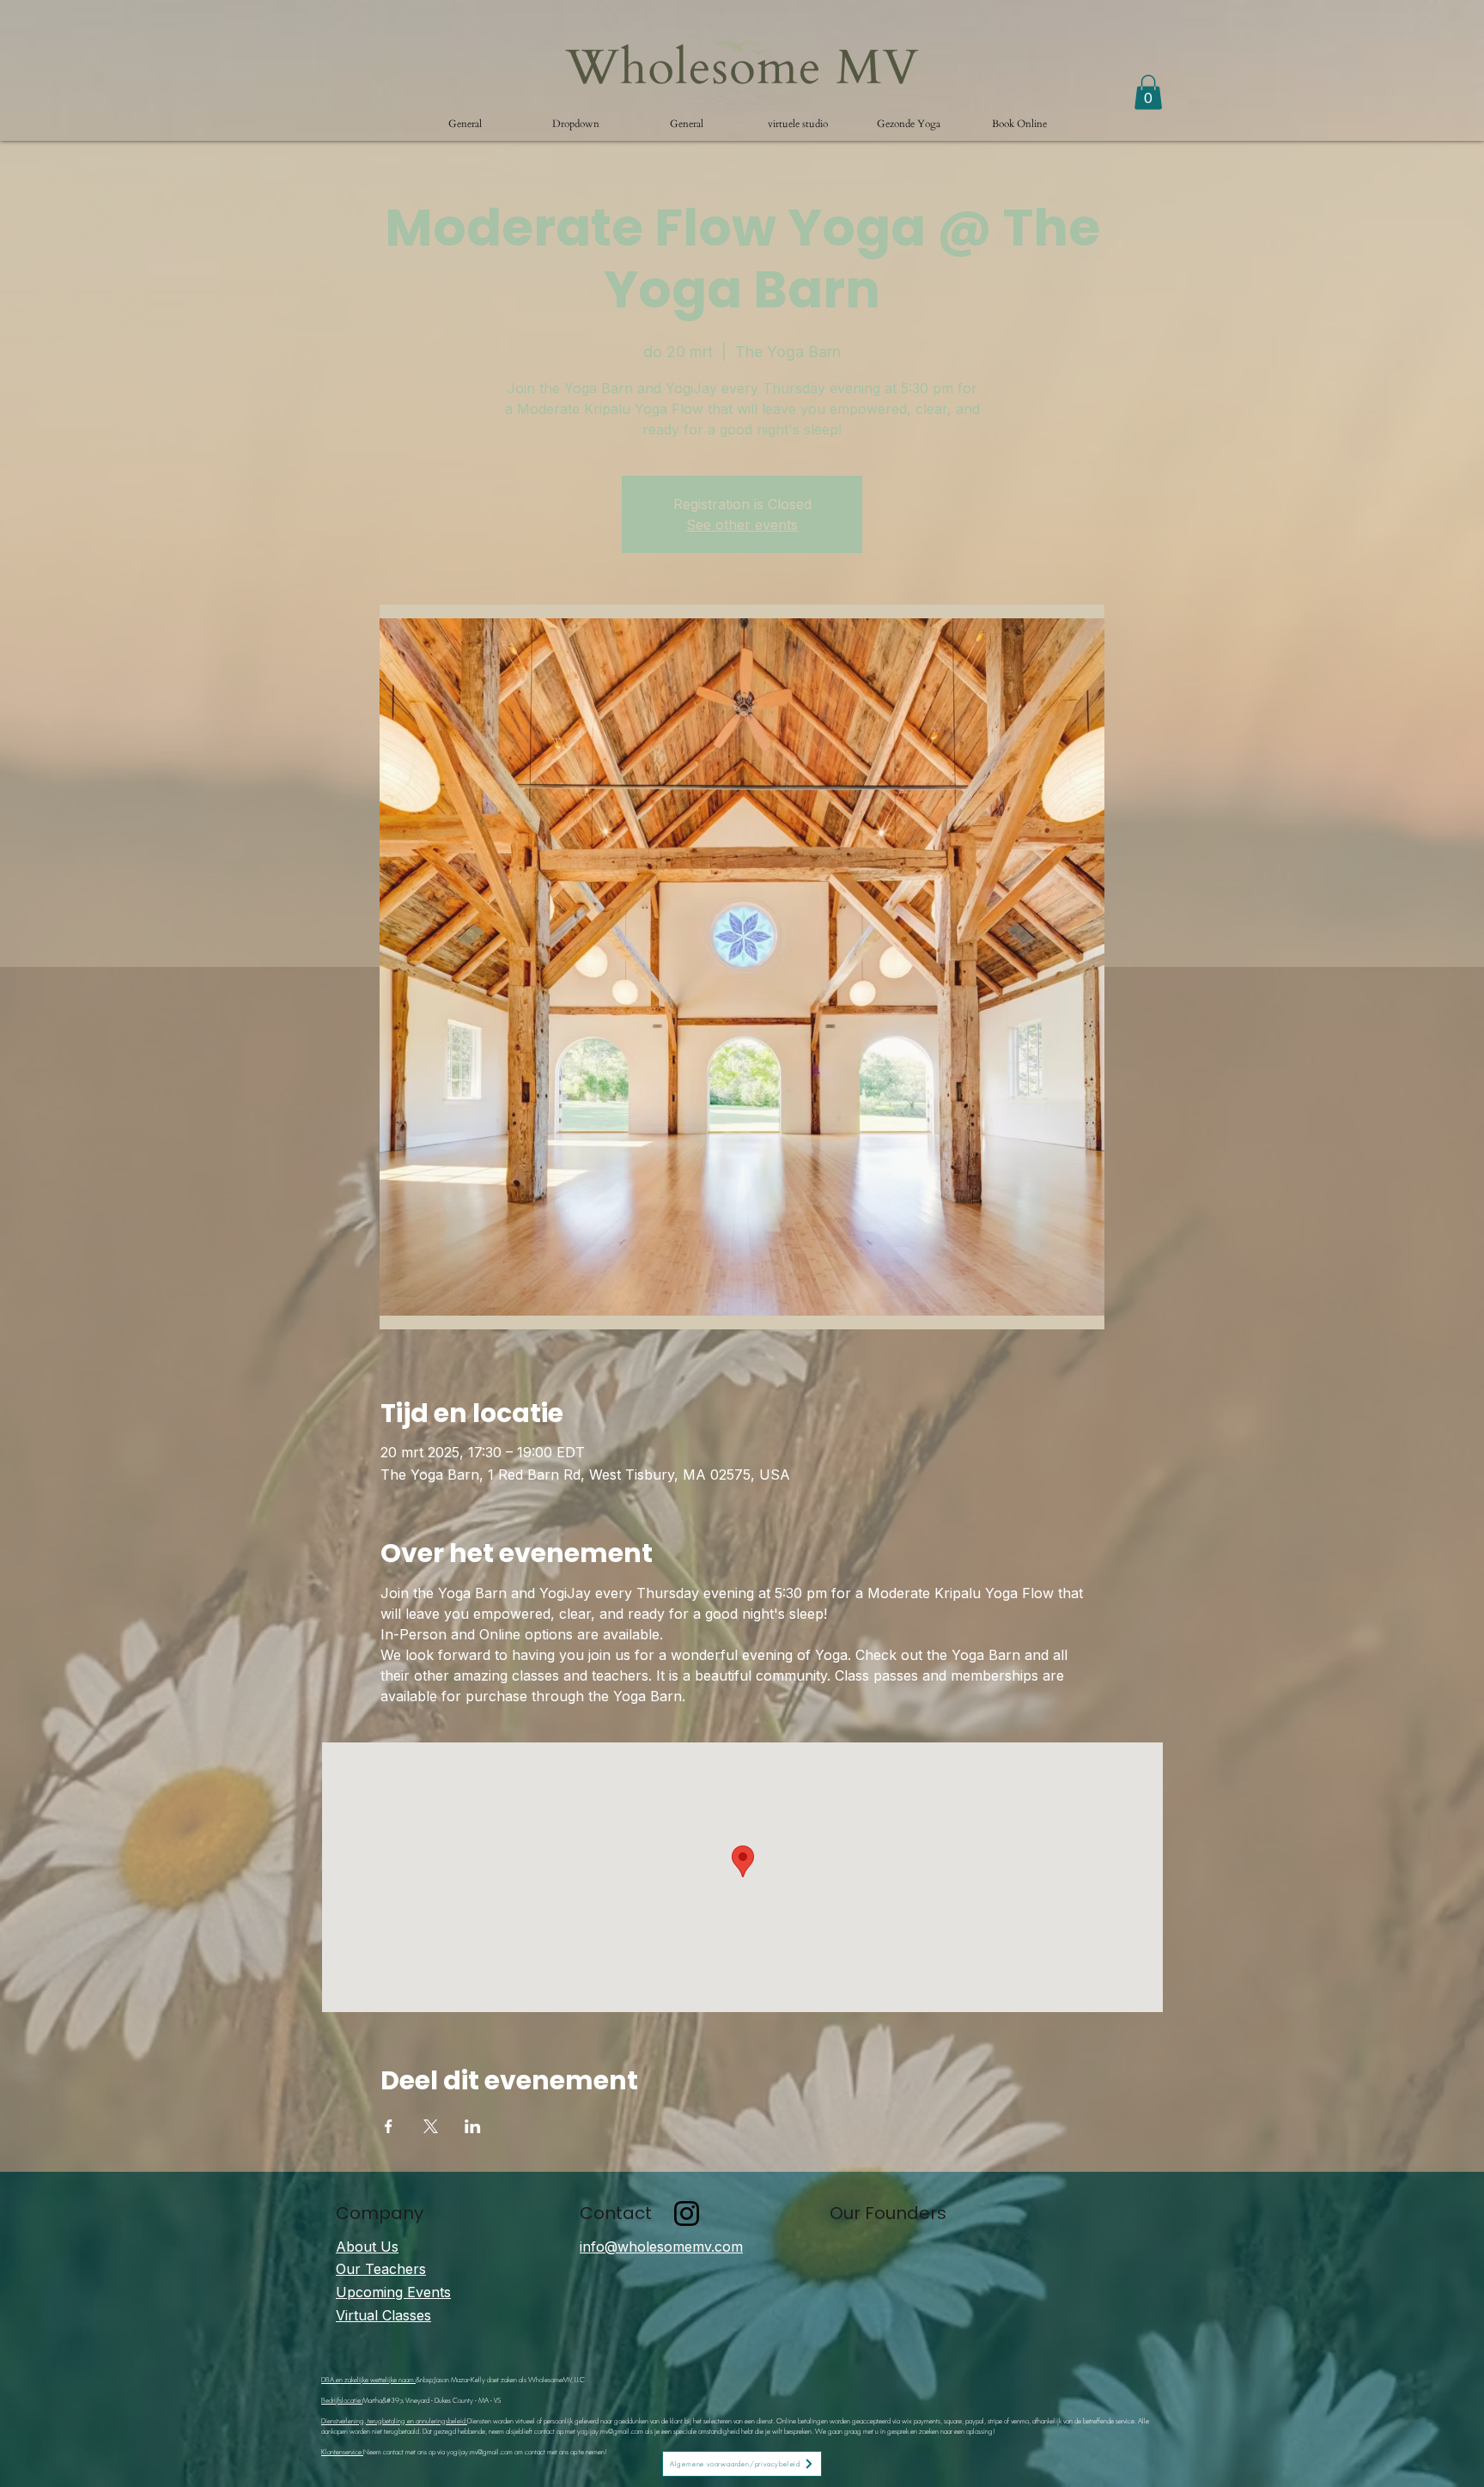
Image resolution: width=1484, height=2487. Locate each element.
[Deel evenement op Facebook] (389, 2126)
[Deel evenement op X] (431, 2126)
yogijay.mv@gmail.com (610, 2431)
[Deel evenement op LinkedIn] (473, 2126)
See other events (742, 525)
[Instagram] (687, 2213)
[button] (576, 124)
